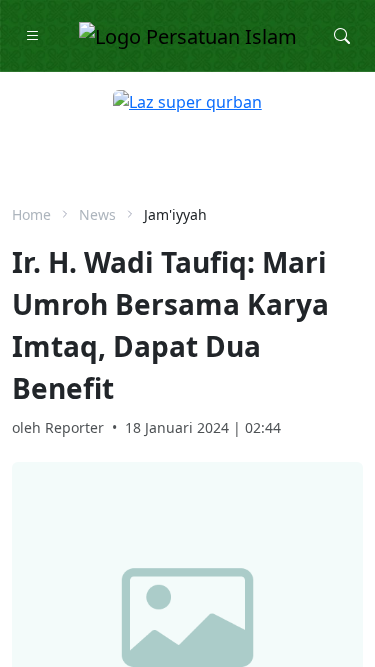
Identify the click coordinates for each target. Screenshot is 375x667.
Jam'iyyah (175, 214)
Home (31, 214)
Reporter (74, 427)
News (97, 214)
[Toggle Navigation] (33, 36)
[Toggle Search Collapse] (342, 36)
